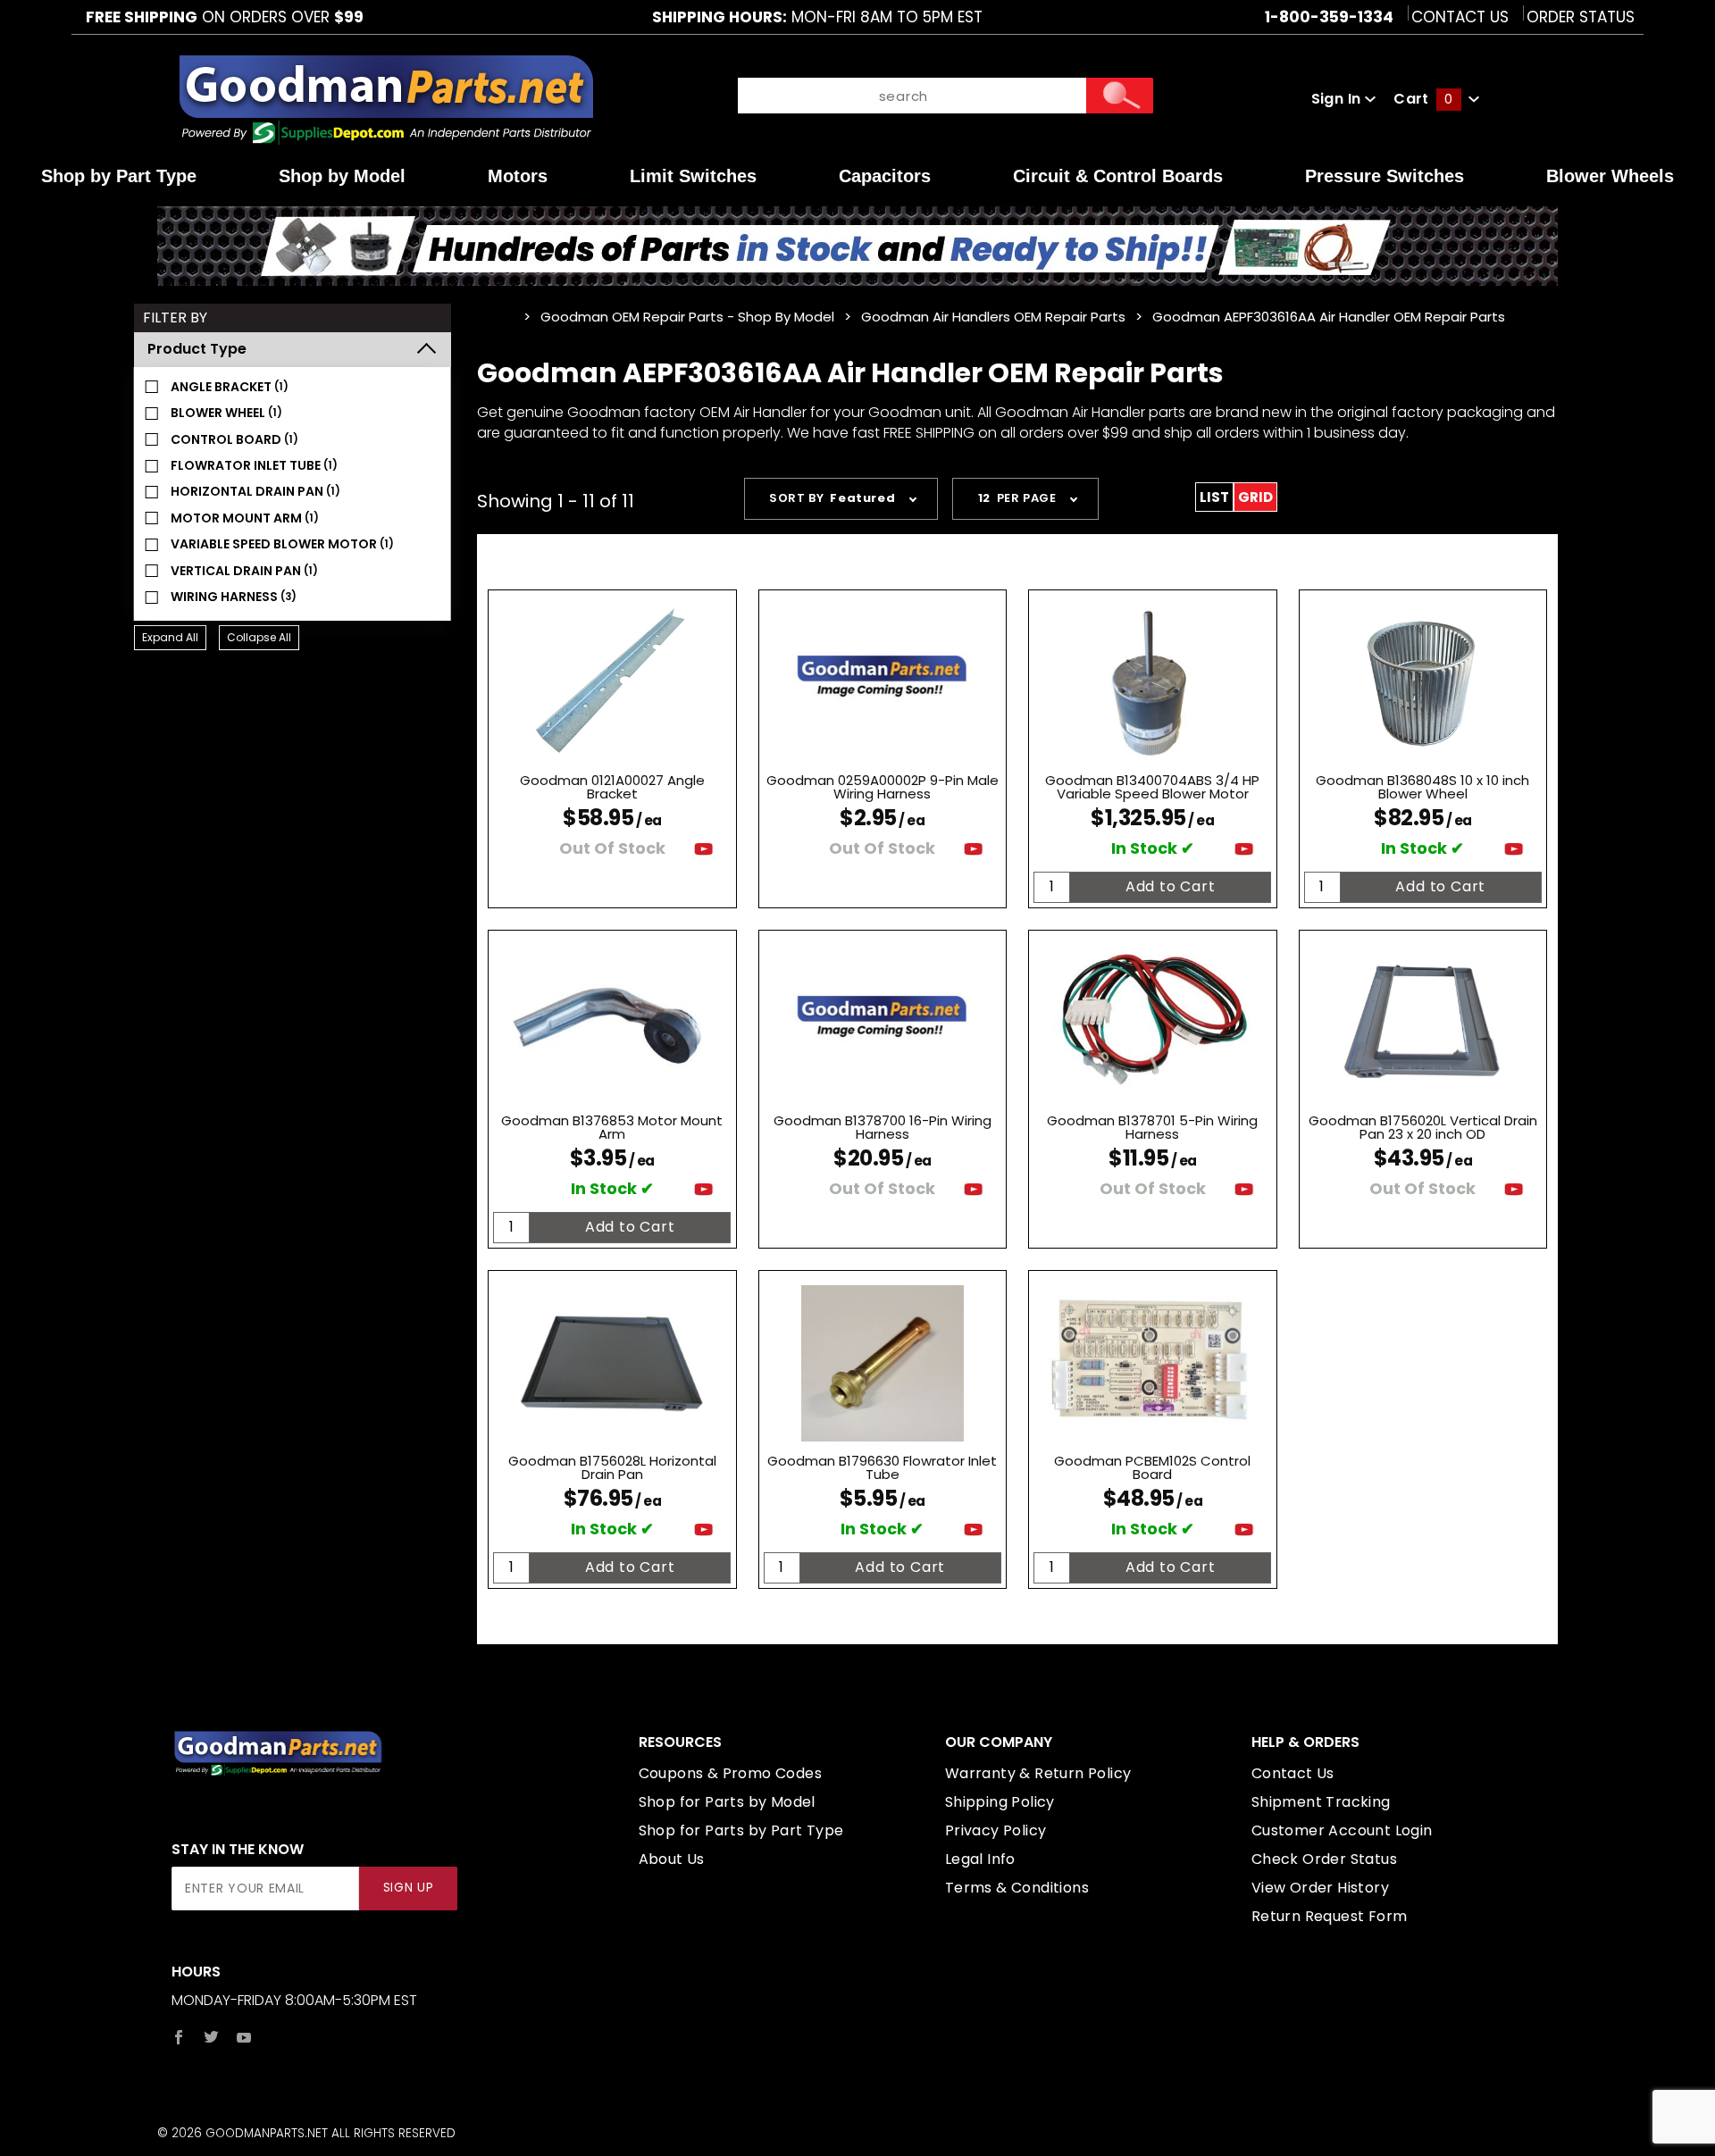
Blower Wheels (1610, 176)
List (1214, 497)
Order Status (1581, 17)
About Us (672, 1859)
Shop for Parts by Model (727, 1802)
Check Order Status (1324, 1859)
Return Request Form (1330, 1916)
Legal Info (980, 1859)
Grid (1255, 497)
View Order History (1320, 1888)
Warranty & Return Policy (1038, 1773)
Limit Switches (693, 176)
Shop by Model (342, 176)
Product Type (197, 349)
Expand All (170, 637)
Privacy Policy (996, 1830)
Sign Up (409, 1888)
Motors (518, 176)
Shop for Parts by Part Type (741, 1830)
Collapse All (259, 637)
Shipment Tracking (1321, 1802)
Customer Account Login (1342, 1830)
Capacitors (885, 176)
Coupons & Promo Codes (730, 1773)
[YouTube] (244, 2037)
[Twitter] (211, 2037)
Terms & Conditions (1017, 1888)
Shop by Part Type (119, 176)
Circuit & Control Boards (1118, 176)
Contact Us (1460, 17)
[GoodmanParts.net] (385, 98)
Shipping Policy (1000, 1802)
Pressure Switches (1385, 176)
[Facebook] (179, 2037)
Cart (1423, 99)
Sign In (1338, 99)
